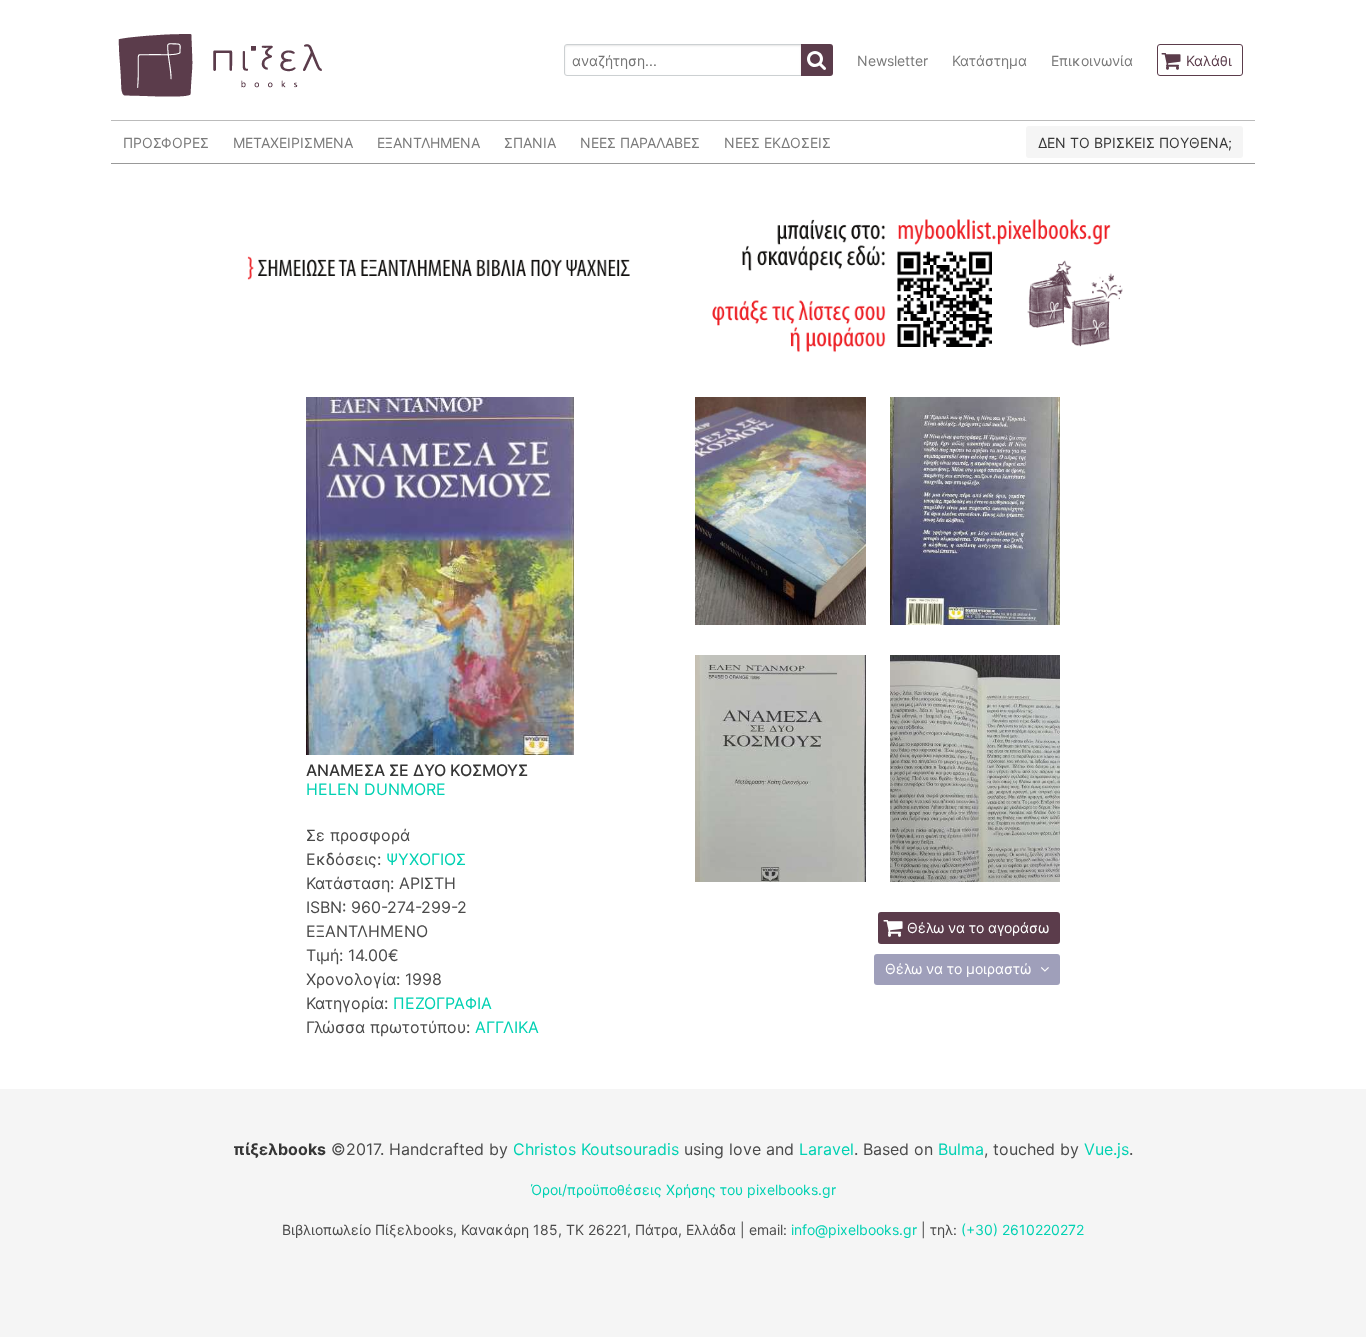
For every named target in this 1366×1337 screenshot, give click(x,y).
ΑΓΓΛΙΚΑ (507, 1027)
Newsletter (892, 60)
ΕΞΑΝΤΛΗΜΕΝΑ (428, 142)
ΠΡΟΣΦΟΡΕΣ (166, 142)
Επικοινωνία (1092, 60)
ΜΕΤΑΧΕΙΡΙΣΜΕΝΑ (293, 142)
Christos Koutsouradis (596, 1149)
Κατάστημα (989, 60)
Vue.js (1106, 1149)
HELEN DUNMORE (376, 789)
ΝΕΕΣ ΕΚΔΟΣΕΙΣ (777, 142)
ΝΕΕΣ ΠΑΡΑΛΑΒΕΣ (640, 142)
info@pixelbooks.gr (854, 1229)
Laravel (826, 1149)
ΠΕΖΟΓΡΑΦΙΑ (442, 1003)
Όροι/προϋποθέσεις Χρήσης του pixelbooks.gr (683, 1189)
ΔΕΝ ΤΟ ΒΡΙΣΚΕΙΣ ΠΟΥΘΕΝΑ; (1135, 142)
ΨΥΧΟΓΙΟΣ (426, 859)
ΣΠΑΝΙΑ (530, 142)
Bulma (961, 1149)
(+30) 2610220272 (1022, 1229)
